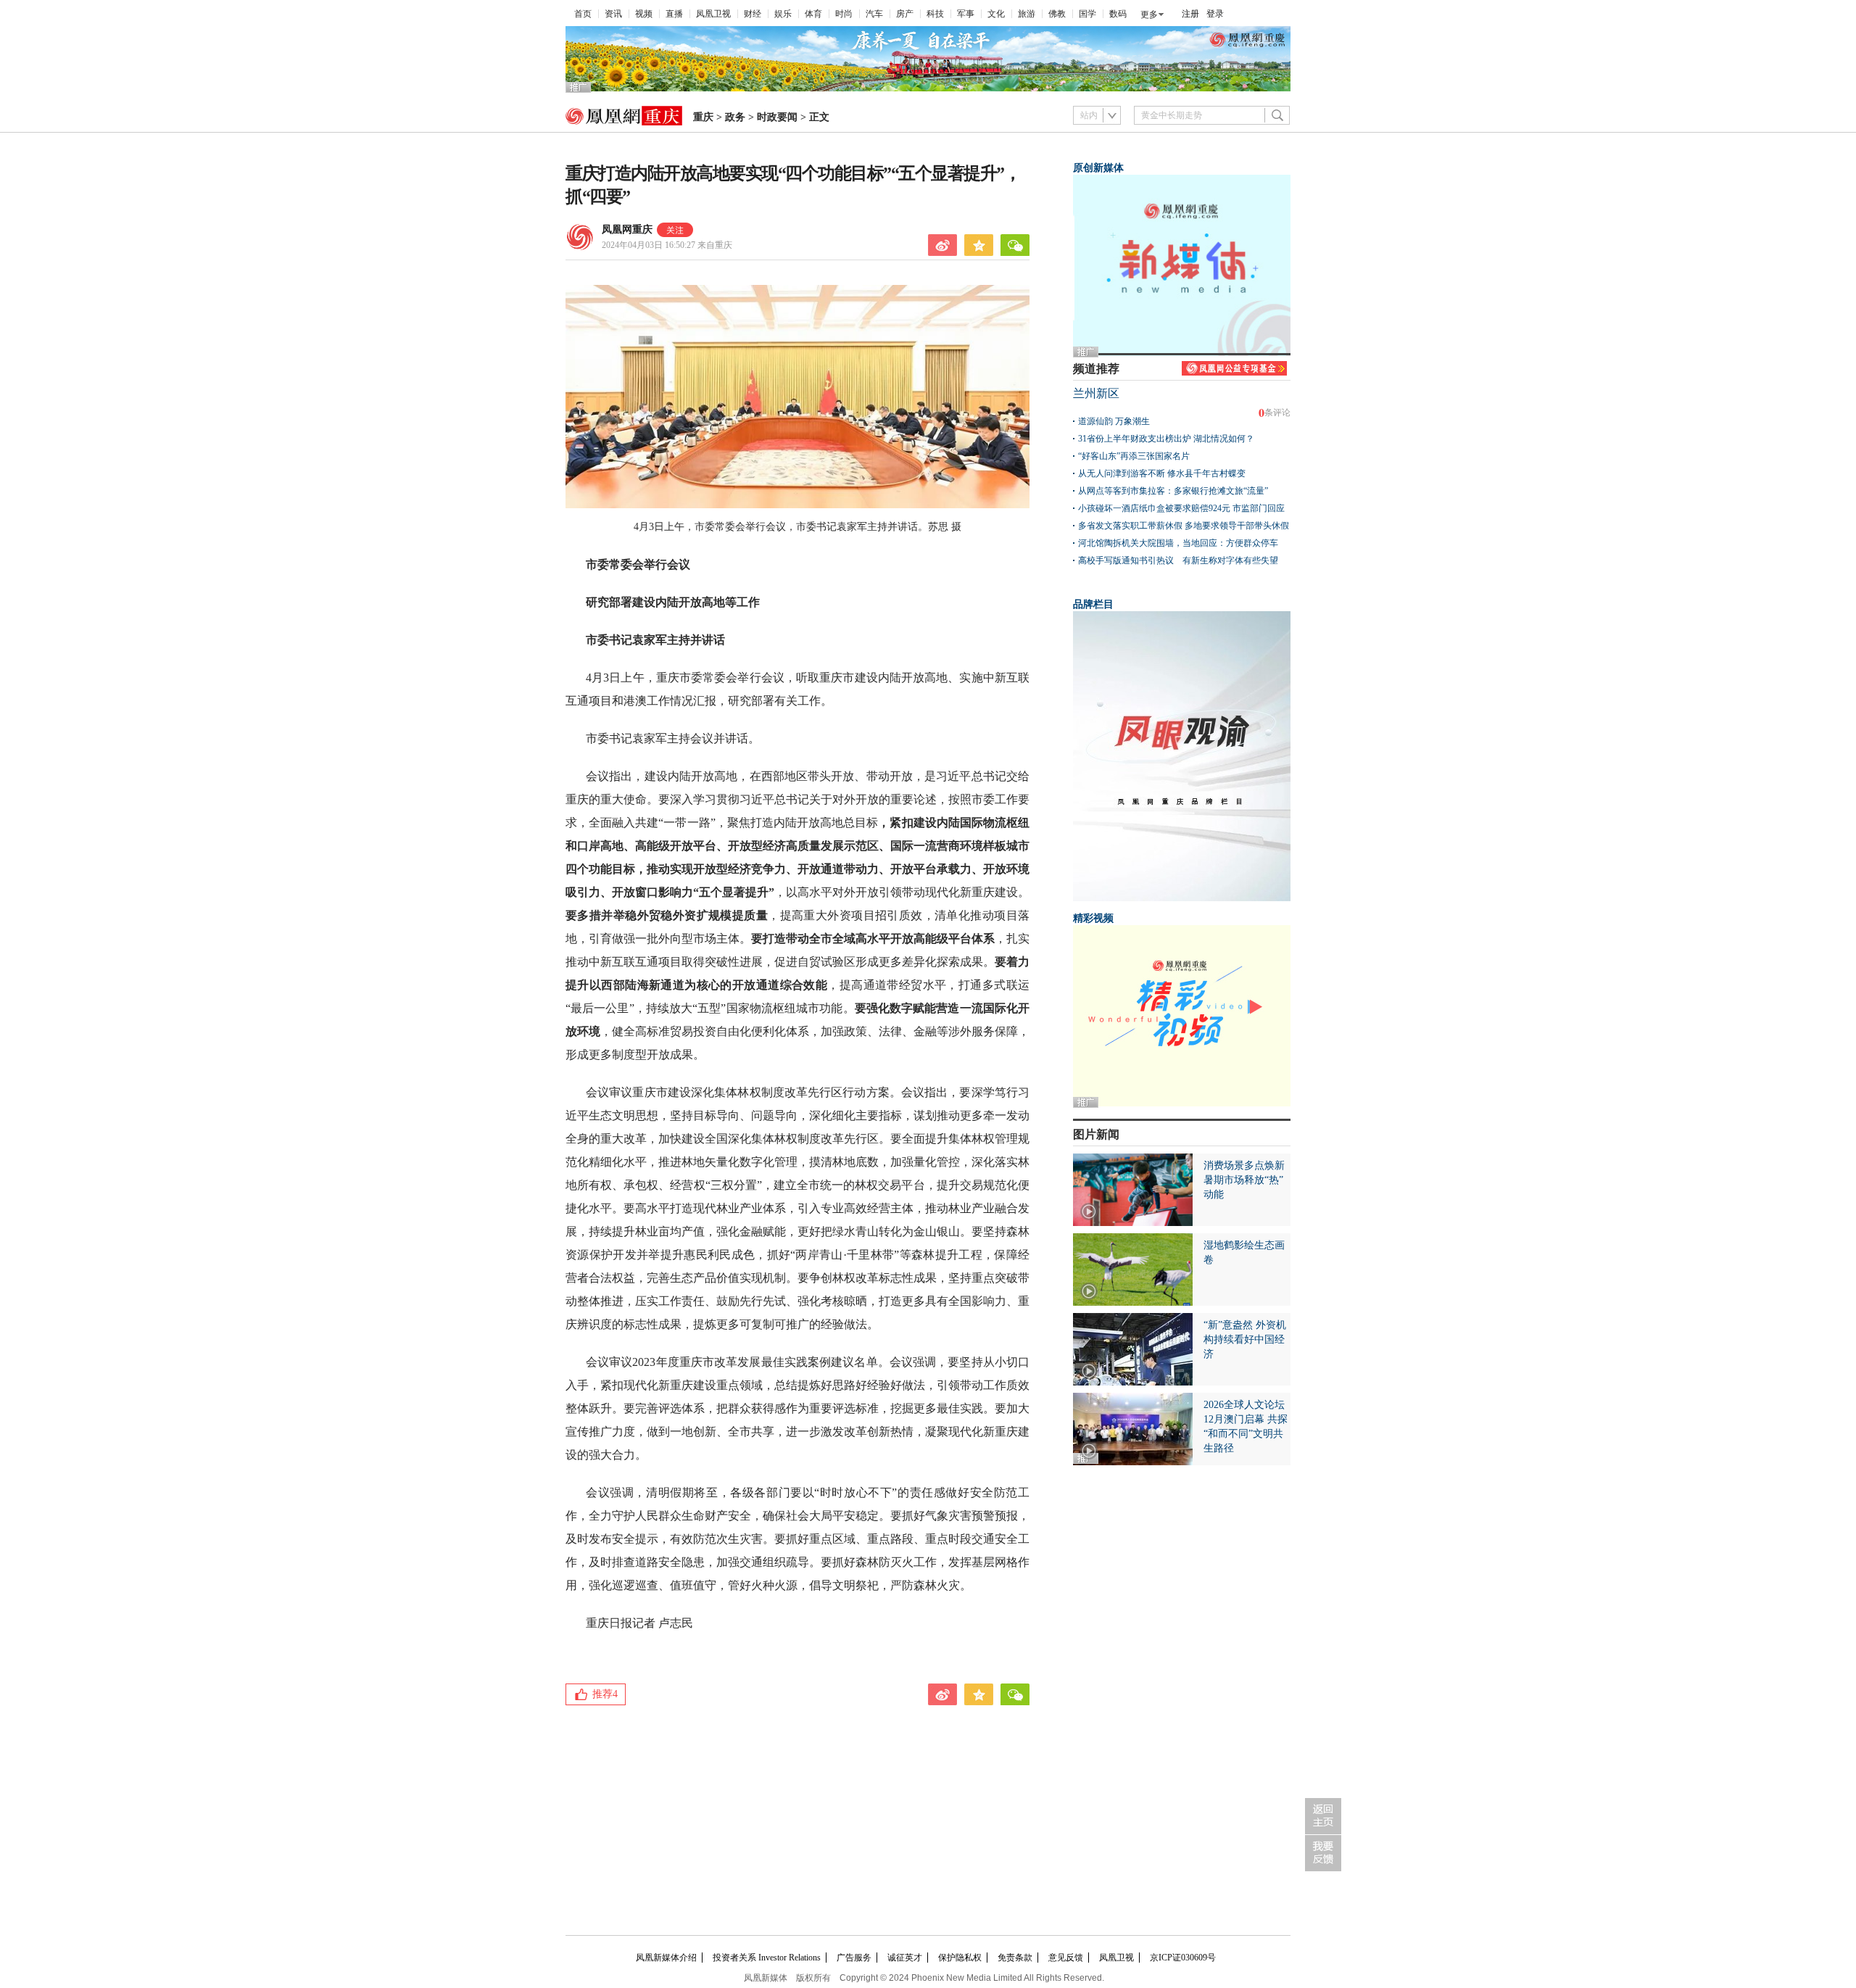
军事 (966, 14)
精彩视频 (1093, 918)
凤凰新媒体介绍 (666, 1958)
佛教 (1057, 14)
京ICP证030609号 (1183, 1958)
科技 (935, 14)
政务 (735, 117)
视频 (644, 14)
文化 (996, 14)
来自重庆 (667, 245)
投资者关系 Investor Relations (767, 1958)
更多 (1149, 15)
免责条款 (1015, 1958)
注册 (1190, 14)
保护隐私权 (960, 1958)
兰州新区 (1096, 393)
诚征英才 (905, 1958)
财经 (753, 14)
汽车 (874, 14)
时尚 (844, 14)
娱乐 (783, 14)
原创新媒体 (1098, 168)
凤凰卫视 (713, 14)
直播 (674, 14)
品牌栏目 (1093, 604)
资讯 (613, 14)
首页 (583, 14)
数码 (1118, 14)
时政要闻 (777, 117)
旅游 (1027, 14)
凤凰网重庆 (627, 229)
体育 (813, 14)
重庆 (703, 117)
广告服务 (854, 1958)
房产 (905, 14)
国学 (1087, 14)
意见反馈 (1066, 1958)
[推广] (928, 88)
